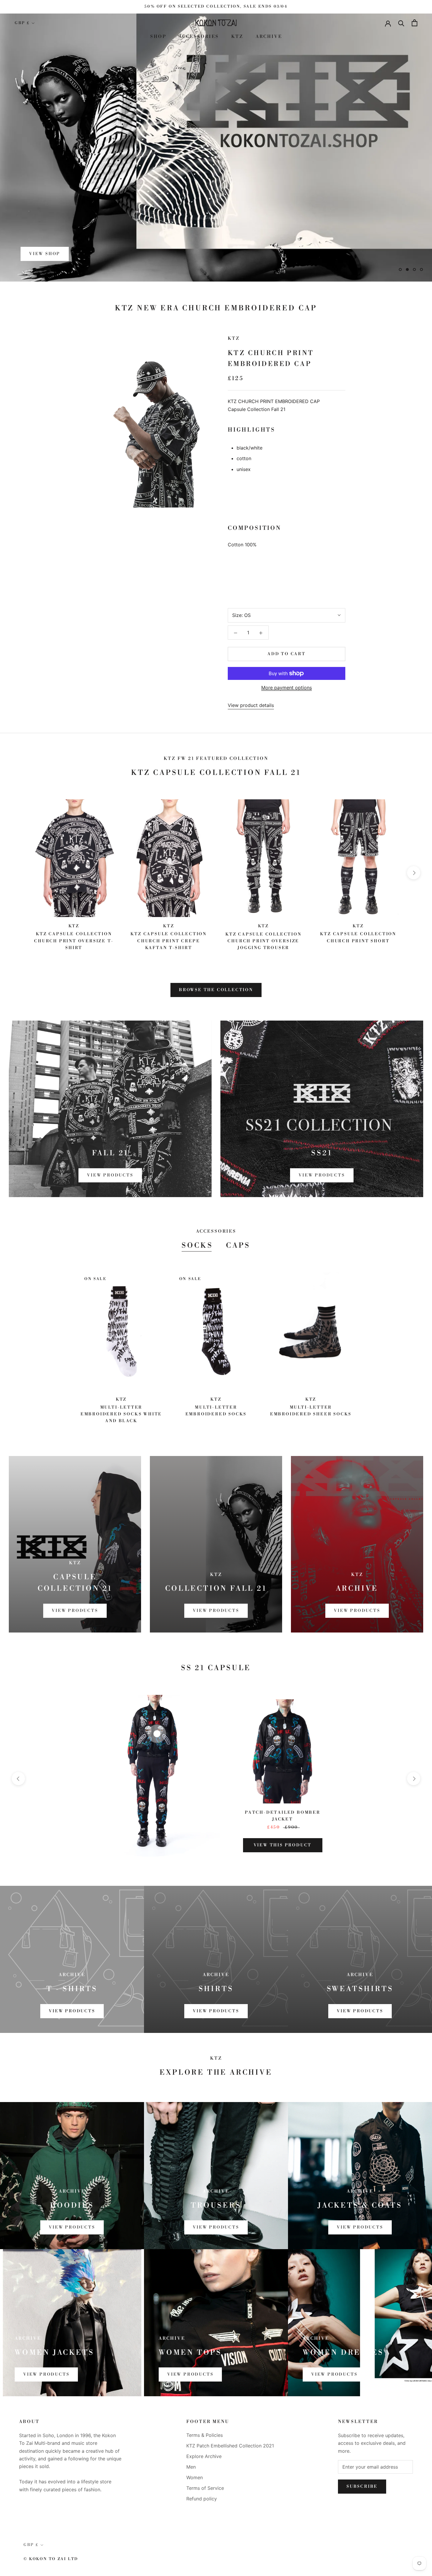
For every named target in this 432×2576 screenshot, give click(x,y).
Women (195, 2477)
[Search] (401, 23)
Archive (269, 37)
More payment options (287, 688)
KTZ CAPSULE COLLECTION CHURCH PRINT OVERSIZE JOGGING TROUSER (263, 941)
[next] (414, 873)
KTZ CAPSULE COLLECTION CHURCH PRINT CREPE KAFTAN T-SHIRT (169, 941)
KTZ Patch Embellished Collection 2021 (230, 2446)
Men (191, 2467)
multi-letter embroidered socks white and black (121, 1414)
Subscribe (362, 2487)
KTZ (237, 37)
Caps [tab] (238, 1246)
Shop (158, 37)
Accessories (199, 37)
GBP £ (22, 23)
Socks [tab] (197, 1246)
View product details (251, 705)
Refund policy (202, 2499)
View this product (283, 1845)
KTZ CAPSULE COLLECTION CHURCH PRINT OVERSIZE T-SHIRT (74, 941)
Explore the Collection (68, 254)
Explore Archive (204, 2456)
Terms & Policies (205, 2435)
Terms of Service (205, 2488)
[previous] (18, 873)
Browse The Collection (216, 990)
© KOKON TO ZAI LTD (51, 2559)
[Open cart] (415, 23)
